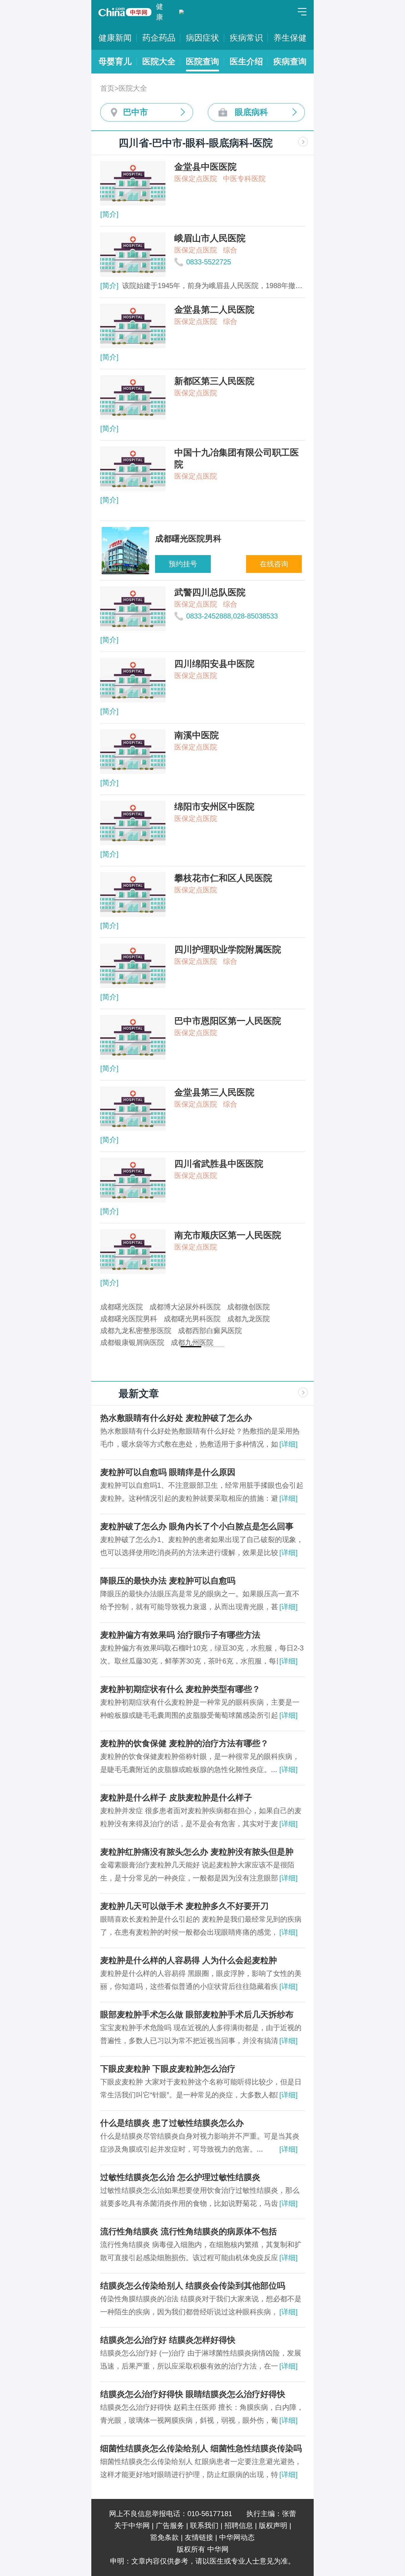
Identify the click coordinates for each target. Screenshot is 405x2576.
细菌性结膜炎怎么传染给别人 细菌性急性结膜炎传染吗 (201, 2448)
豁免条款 (165, 2537)
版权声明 (273, 2525)
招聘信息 (239, 2525)
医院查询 (203, 61)
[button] (191, 1347)
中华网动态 (237, 2537)
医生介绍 (246, 61)
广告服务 (170, 2525)
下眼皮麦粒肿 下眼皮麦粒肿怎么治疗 (168, 2069)
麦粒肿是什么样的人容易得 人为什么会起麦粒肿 (189, 1960)
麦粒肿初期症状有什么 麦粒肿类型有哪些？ (180, 1689)
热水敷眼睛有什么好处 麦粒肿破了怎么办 (176, 1418)
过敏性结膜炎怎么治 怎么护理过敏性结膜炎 (180, 2177)
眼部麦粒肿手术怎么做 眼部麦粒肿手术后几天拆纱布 (197, 2015)
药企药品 (159, 38)
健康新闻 (115, 38)
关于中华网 (132, 2525)
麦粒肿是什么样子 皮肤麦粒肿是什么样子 (176, 1798)
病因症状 (203, 38)
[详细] (288, 1444)
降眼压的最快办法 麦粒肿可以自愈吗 (168, 1581)
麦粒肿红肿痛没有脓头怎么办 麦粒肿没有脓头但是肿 (197, 1852)
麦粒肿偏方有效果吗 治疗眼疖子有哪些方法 (180, 1635)
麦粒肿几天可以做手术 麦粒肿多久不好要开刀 (184, 1906)
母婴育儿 (115, 61)
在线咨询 (272, 564)
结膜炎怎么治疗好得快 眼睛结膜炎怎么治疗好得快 (193, 2394)
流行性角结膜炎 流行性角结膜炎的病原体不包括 (189, 2231)
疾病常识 (246, 38)
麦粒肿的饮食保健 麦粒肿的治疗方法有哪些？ (184, 1743)
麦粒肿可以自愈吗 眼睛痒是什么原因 (168, 1472)
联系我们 (204, 2525)
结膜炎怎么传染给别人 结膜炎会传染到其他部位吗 (193, 2286)
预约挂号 (181, 564)
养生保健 (290, 38)
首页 (107, 88)
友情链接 (199, 2537)
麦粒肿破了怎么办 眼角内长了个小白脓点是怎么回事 (197, 1526)
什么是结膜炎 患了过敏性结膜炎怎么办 (172, 2123)
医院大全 (159, 61)
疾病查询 (290, 61)
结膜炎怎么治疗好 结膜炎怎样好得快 (168, 2340)
